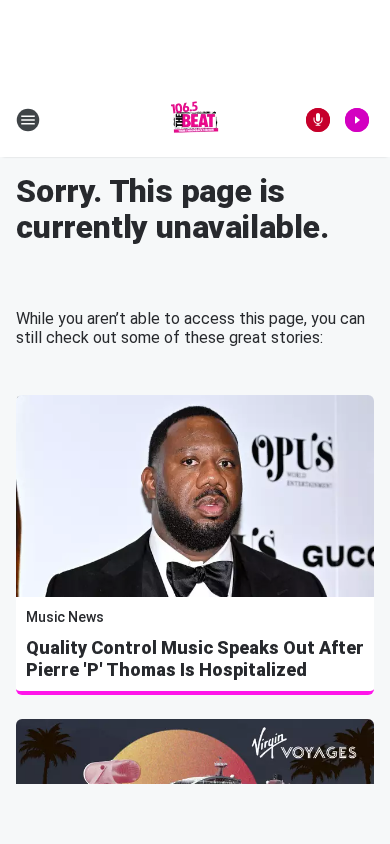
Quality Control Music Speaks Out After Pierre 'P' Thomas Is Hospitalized (195, 658)
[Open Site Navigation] (28, 120)
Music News (65, 617)
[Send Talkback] (318, 120)
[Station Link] (195, 120)
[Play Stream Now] (357, 120)
